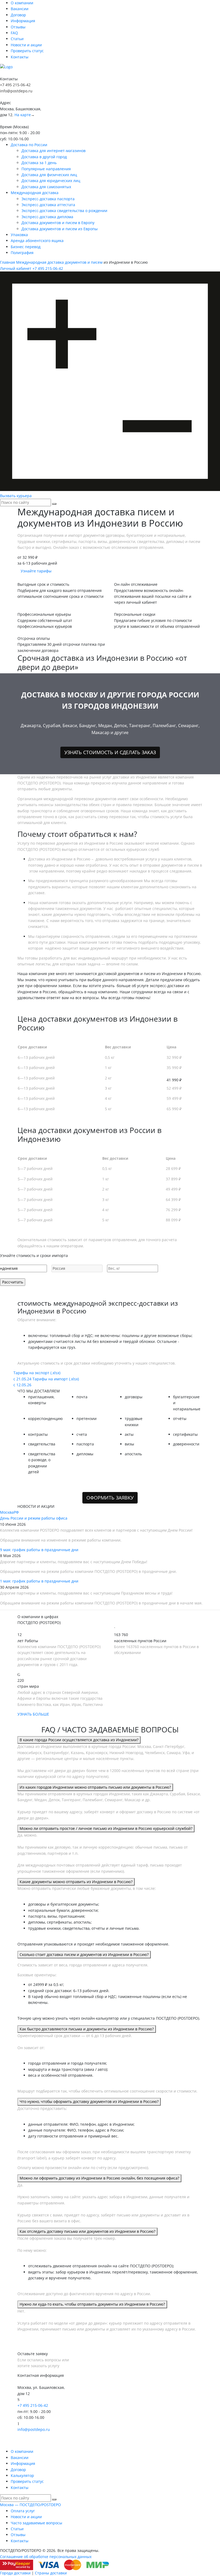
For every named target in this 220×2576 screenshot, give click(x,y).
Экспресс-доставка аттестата (48, 205)
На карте (23, 115)
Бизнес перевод (26, 247)
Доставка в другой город (44, 157)
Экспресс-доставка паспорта (48, 199)
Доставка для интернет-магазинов (54, 151)
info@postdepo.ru (16, 91)
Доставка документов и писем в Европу (58, 223)
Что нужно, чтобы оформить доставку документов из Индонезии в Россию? (89, 2101)
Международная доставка (35, 193)
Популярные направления (46, 169)
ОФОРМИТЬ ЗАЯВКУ (110, 1498)
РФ (16, 1512)
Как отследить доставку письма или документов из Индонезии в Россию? (87, 2231)
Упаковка (19, 235)
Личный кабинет (16, 268)
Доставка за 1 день (39, 163)
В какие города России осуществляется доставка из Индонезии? (79, 1740)
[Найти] (54, 504)
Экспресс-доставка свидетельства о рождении (64, 211)
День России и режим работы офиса (34, 1518)
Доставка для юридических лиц (51, 181)
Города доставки (15, 2573)
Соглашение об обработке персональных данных (46, 2557)
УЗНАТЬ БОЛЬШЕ (33, 1714)
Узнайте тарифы (36, 571)
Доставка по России (29, 145)
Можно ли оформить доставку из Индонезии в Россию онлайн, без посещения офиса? (99, 2178)
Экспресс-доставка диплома (47, 217)
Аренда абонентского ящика (37, 241)
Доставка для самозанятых (46, 187)
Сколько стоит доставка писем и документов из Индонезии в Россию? (84, 1954)
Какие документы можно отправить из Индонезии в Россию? (76, 1882)
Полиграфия (22, 253)
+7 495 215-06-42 (15, 85)
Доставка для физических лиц (49, 175)
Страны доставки (51, 2573)
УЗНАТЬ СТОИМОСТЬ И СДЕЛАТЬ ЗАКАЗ (110, 752)
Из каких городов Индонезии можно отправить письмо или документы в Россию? (95, 1787)
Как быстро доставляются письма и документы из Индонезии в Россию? (87, 2029)
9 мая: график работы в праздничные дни (39, 1550)
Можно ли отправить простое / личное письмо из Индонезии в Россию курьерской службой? (106, 1828)
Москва (7, 1512)
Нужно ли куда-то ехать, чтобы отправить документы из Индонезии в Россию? (92, 2304)
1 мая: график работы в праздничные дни (39, 1581)
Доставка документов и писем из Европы (60, 229)
